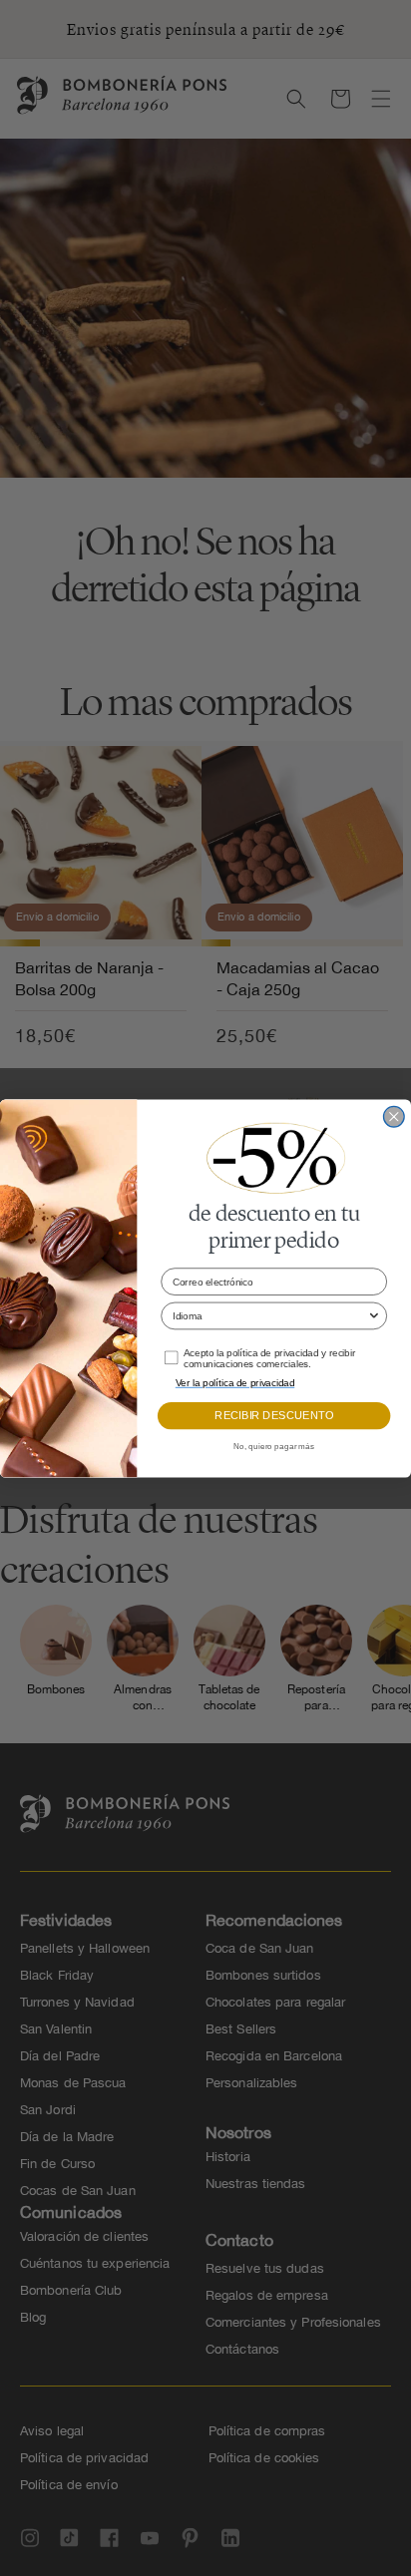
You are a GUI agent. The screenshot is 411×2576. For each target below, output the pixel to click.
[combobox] (270, 1315)
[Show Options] (374, 1315)
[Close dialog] (395, 1116)
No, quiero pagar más (274, 1446)
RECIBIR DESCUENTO (274, 1415)
